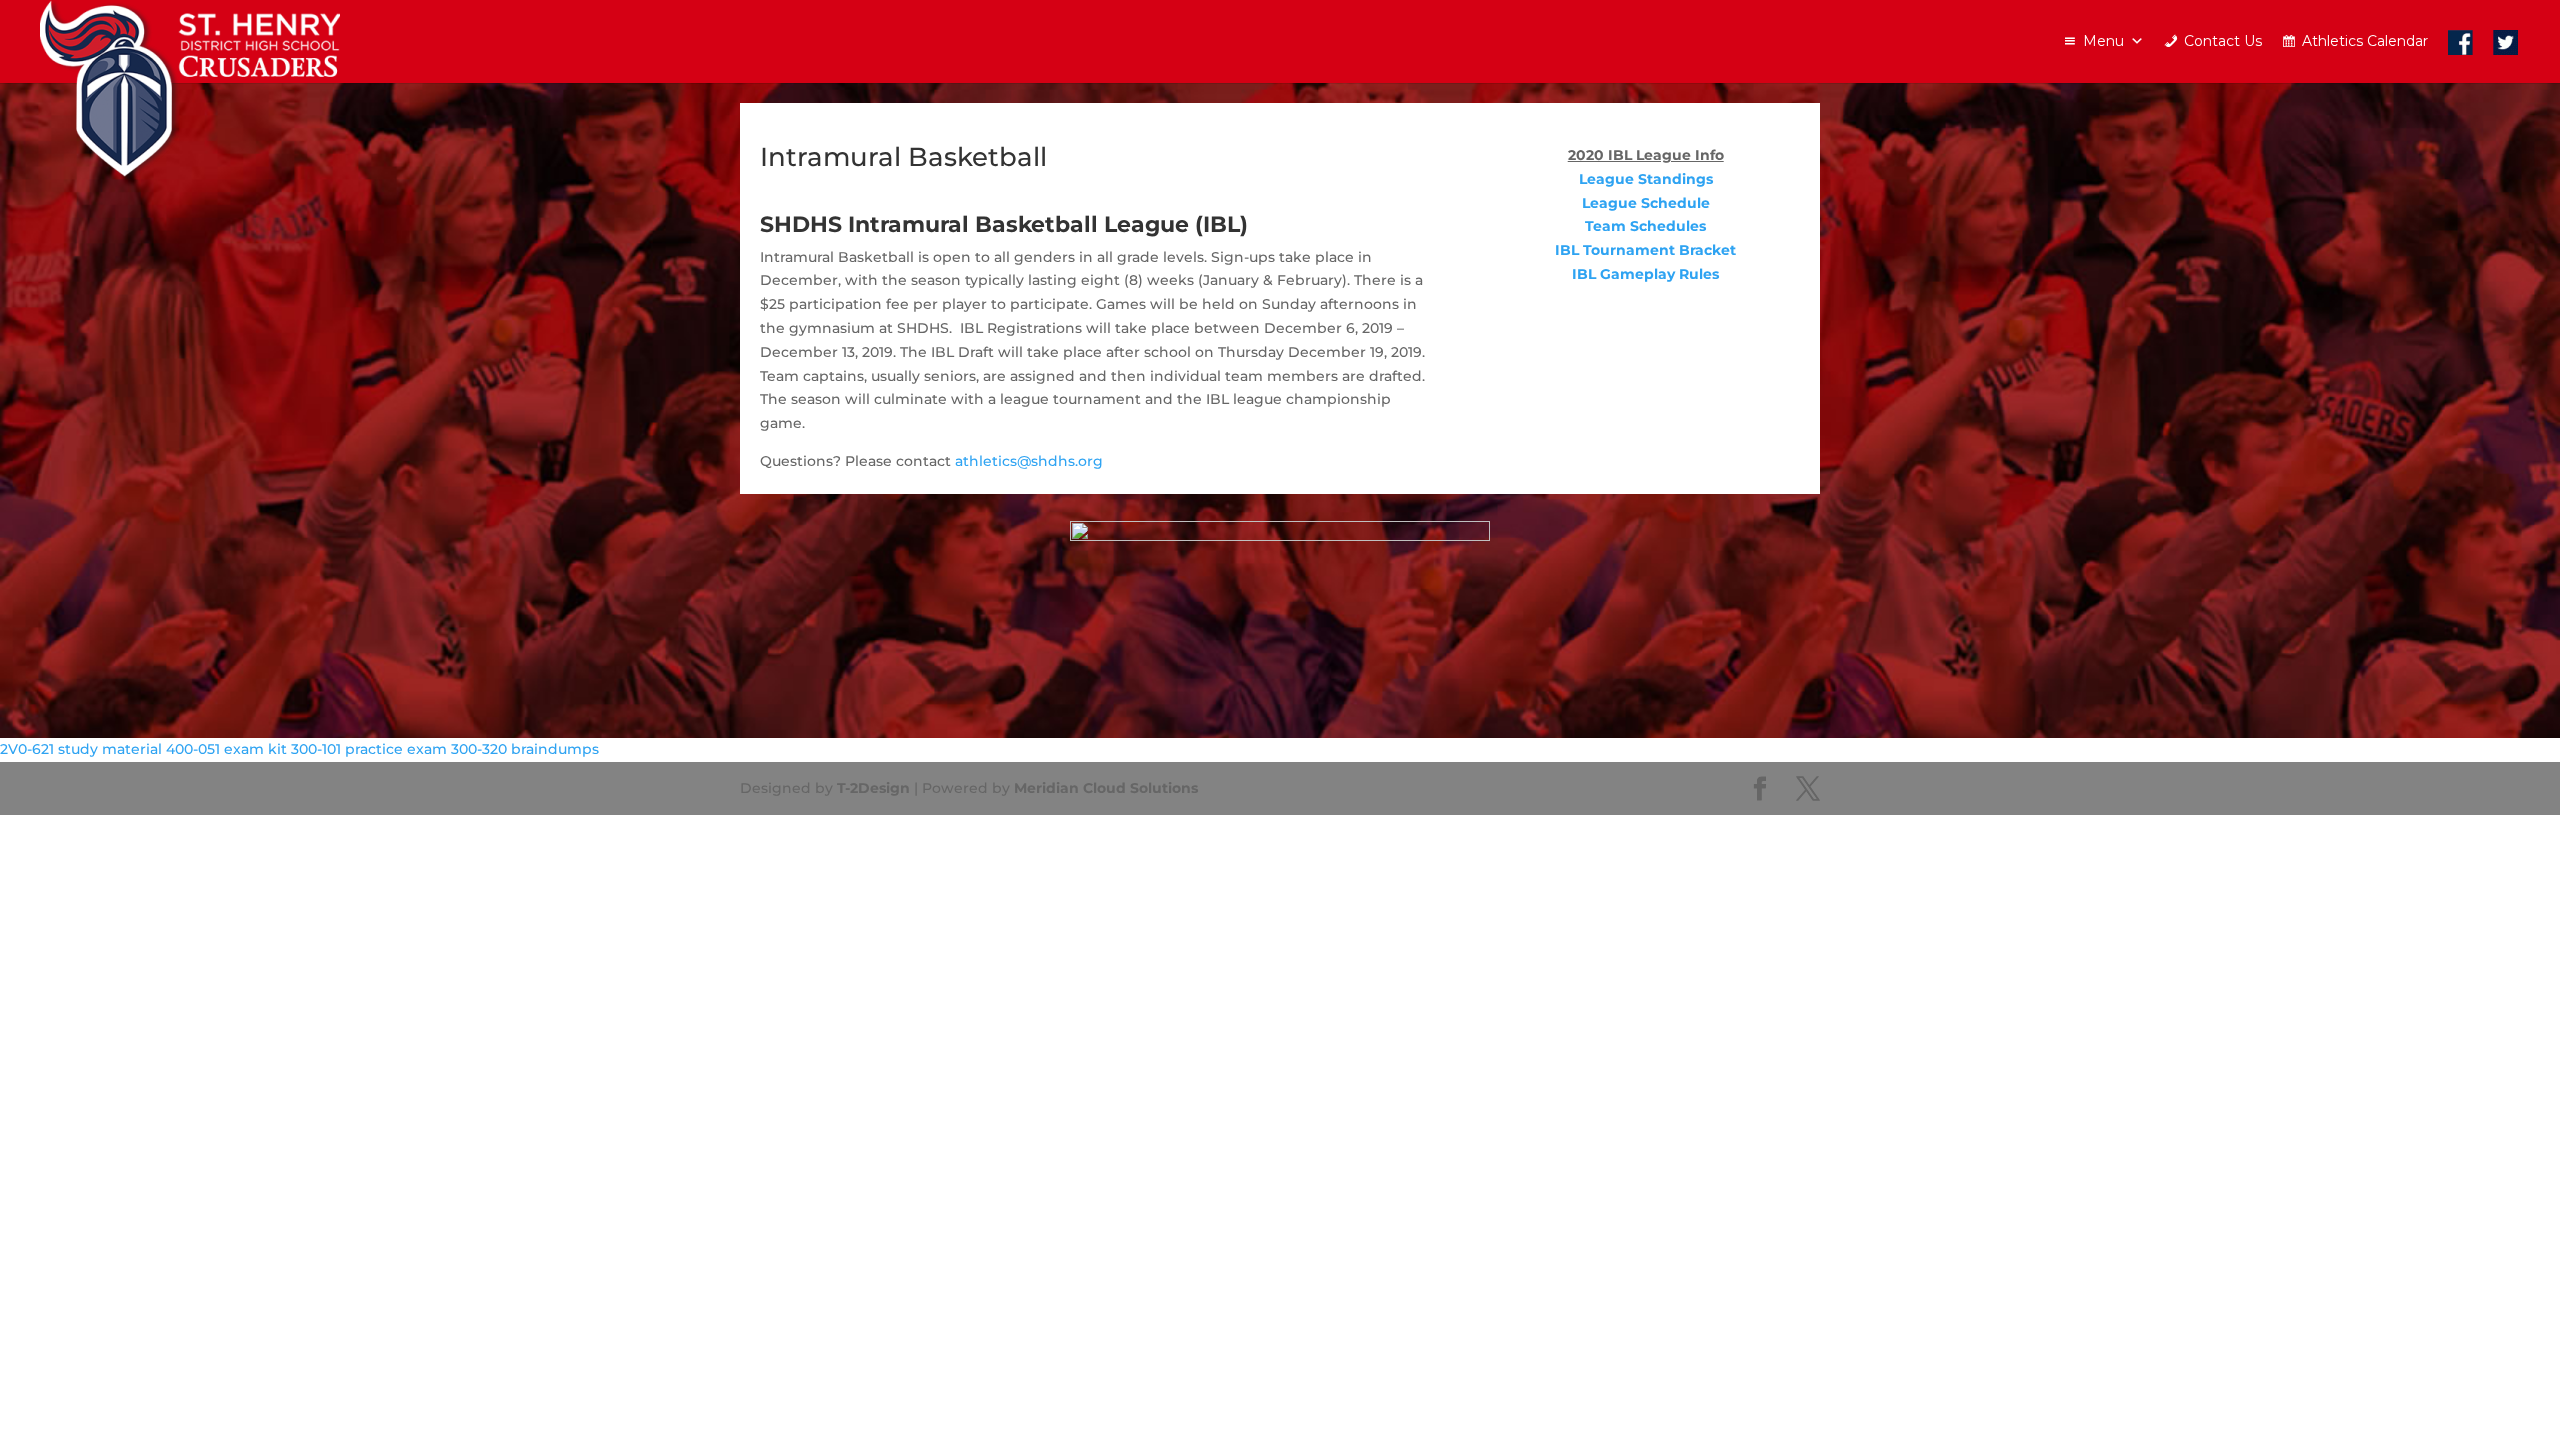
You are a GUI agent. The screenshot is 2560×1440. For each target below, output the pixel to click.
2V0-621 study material (81, 749)
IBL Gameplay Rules (1645, 274)
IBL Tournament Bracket (1645, 250)
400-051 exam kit (226, 749)
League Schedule (1646, 203)
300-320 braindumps (525, 749)
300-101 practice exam (369, 749)
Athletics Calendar (2365, 41)
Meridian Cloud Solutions (1106, 788)
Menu (2103, 41)
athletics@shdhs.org (1029, 461)
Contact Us (2223, 41)
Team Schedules (1645, 226)
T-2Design (873, 788)
